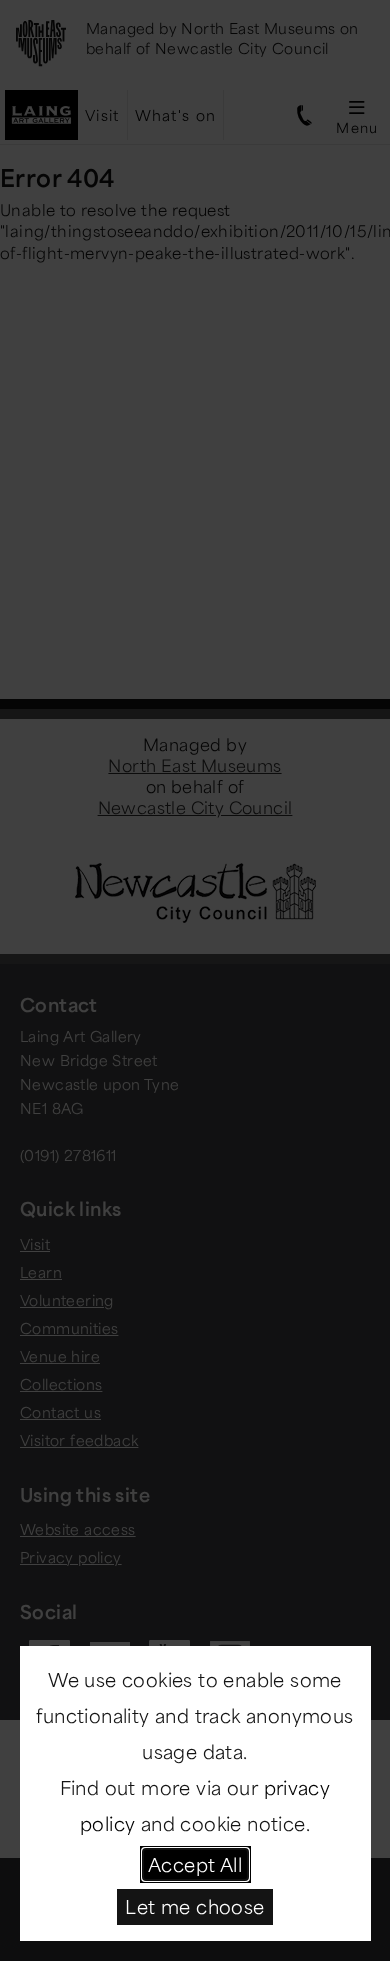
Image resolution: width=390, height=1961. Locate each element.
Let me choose (194, 1906)
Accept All (195, 1864)
